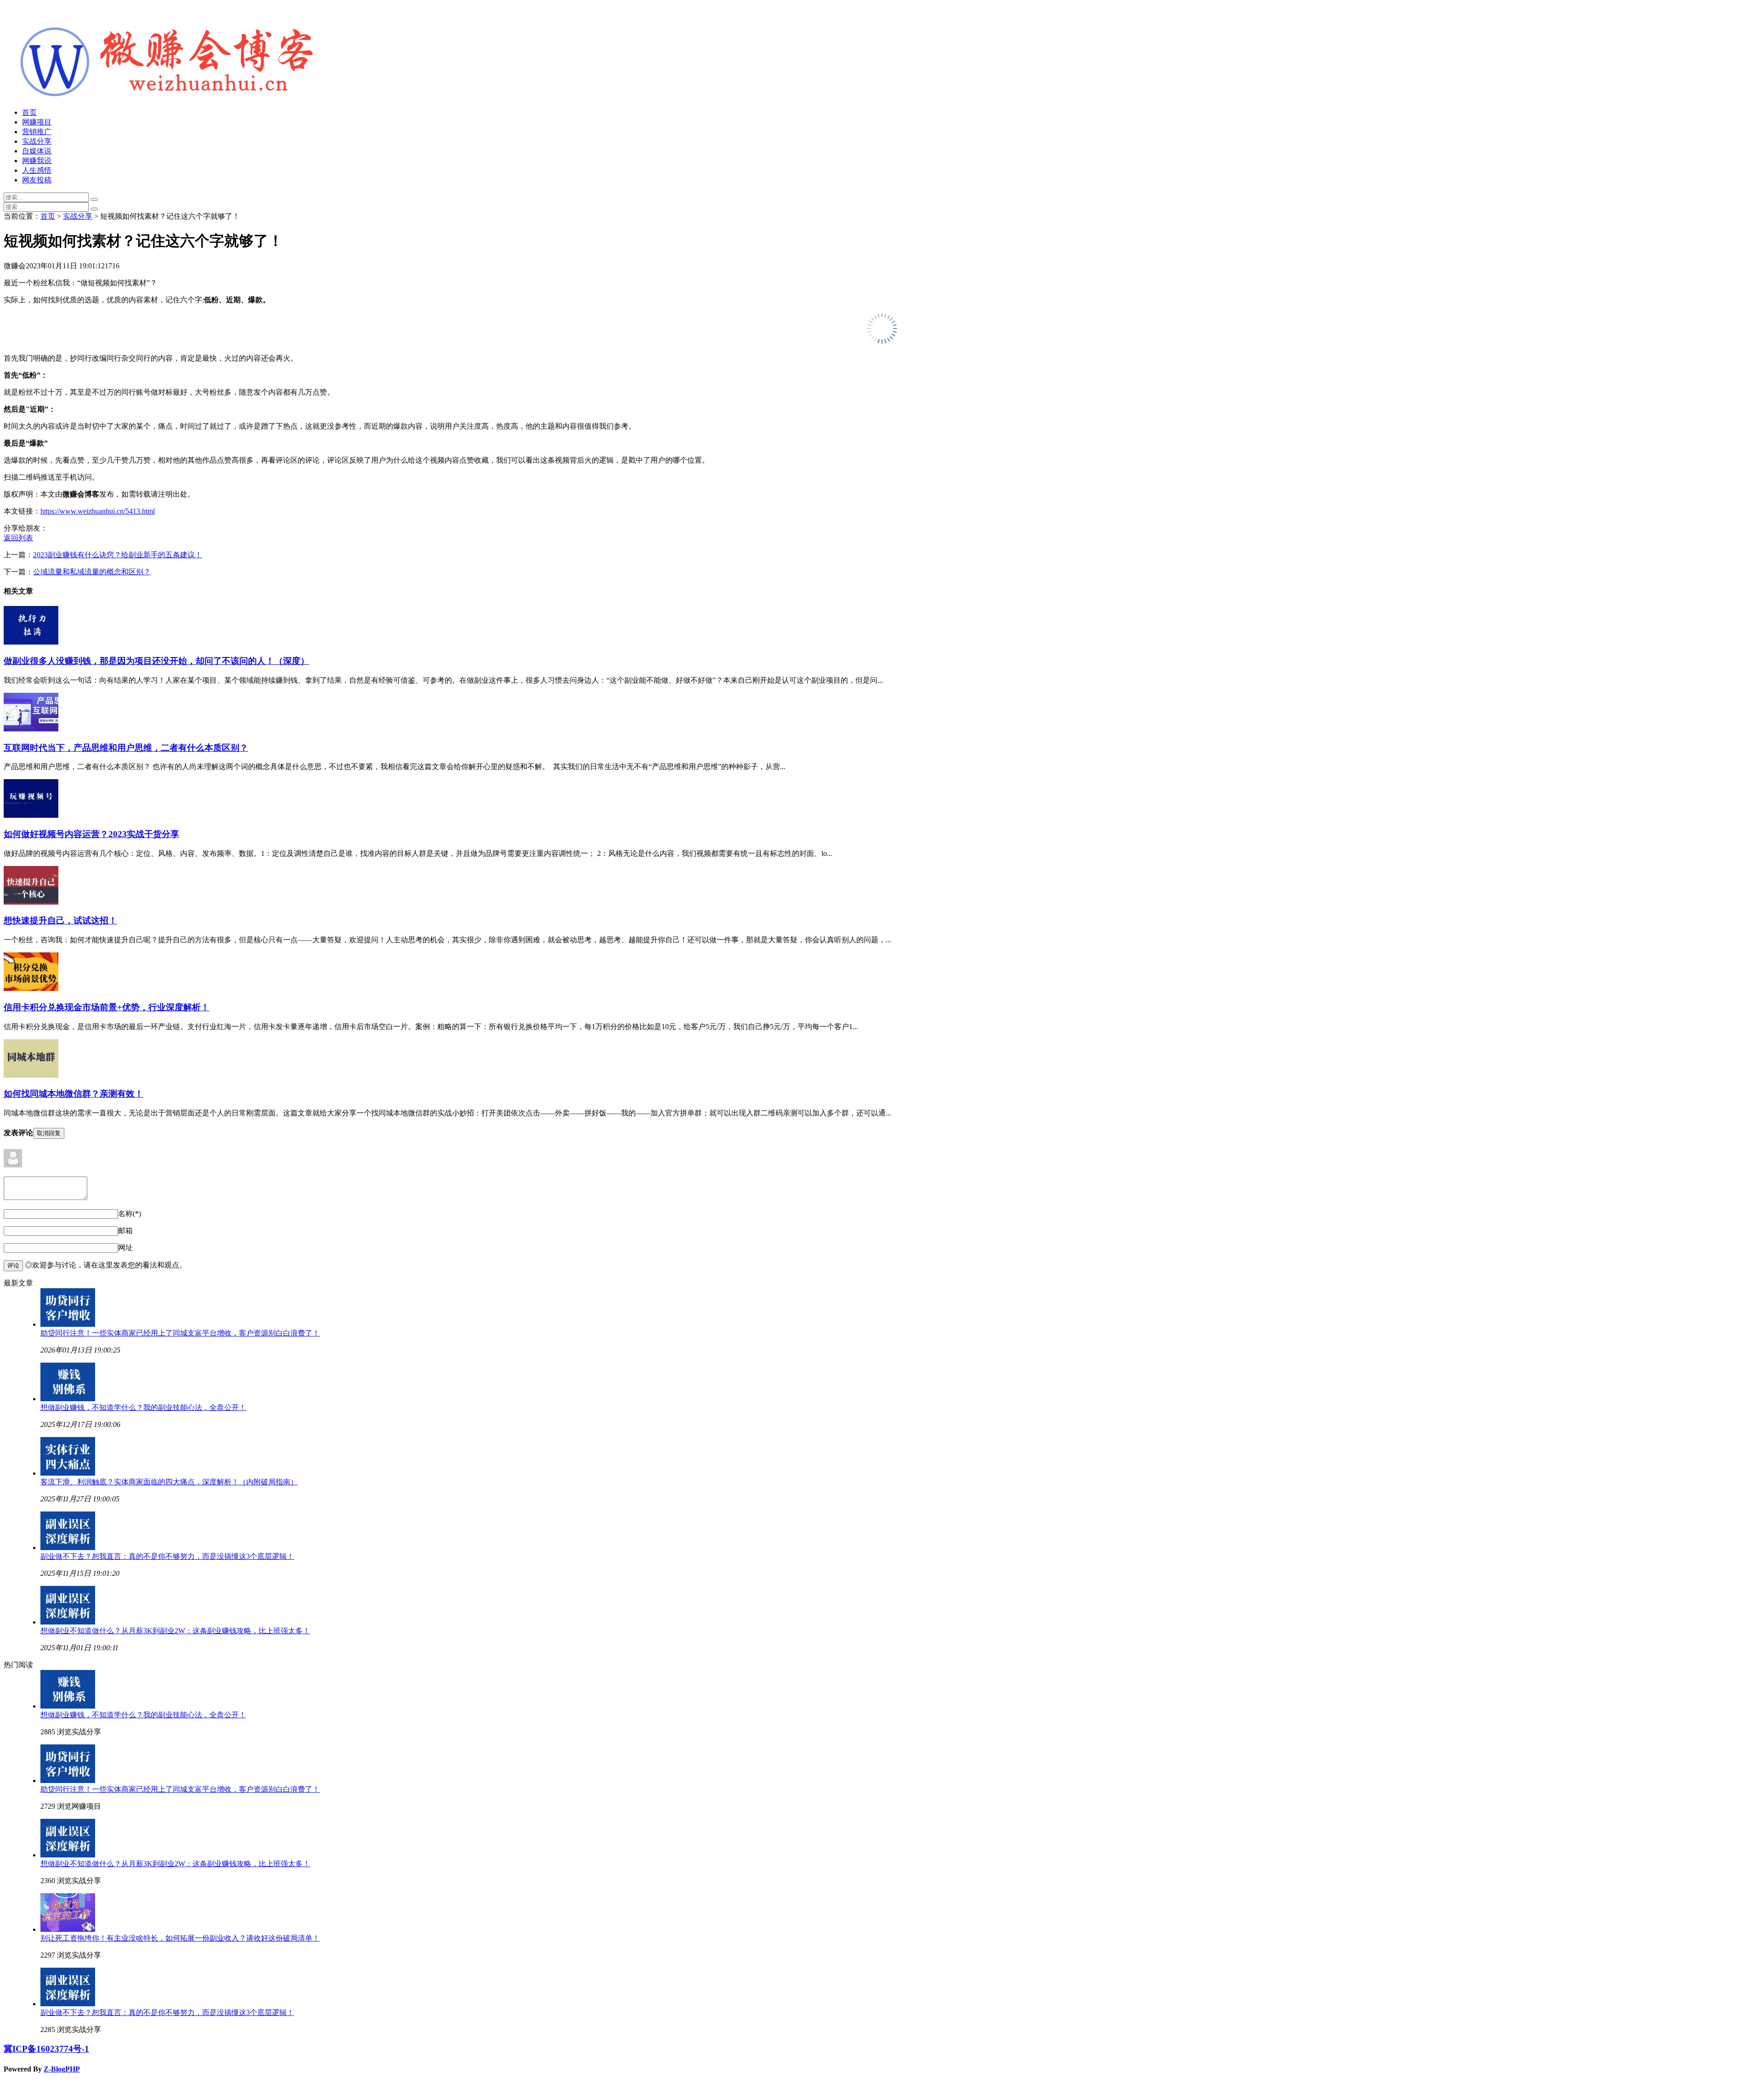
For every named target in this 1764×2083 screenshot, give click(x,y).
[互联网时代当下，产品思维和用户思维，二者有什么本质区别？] (31, 729)
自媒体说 (37, 151)
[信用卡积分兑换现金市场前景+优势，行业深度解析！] (31, 988)
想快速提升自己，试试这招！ (60, 920)
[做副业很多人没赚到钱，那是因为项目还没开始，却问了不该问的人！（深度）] (31, 642)
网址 (125, 1248)
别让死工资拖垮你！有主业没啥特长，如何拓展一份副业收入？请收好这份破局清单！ (180, 1938)
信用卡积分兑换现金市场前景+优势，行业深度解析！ (107, 1007)
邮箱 (125, 1231)
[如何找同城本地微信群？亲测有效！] (31, 1075)
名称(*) (130, 1214)
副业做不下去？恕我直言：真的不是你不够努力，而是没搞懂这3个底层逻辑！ (167, 1556)
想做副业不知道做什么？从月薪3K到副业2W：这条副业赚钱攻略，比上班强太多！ (175, 1631)
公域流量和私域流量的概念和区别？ (92, 572)
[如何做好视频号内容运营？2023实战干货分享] (31, 815)
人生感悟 (37, 170)
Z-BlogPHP (62, 2069)
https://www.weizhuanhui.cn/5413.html (98, 511)
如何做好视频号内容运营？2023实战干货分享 (91, 834)
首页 (29, 112)
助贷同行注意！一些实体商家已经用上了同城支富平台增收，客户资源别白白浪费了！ (180, 1333)
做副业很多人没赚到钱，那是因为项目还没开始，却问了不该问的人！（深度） (156, 661)
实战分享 (37, 141)
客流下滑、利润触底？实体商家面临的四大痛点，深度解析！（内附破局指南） (169, 1482)
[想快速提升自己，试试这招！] (31, 902)
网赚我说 (37, 161)
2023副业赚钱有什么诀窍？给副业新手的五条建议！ (118, 555)
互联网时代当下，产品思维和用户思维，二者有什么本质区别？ (126, 748)
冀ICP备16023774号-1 (46, 2049)
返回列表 (18, 538)
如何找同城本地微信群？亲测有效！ (73, 1094)
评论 (13, 1265)
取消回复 (49, 1133)
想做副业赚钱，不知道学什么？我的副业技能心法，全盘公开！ (143, 1407)
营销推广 (37, 132)
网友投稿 (37, 180)
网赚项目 (37, 122)
